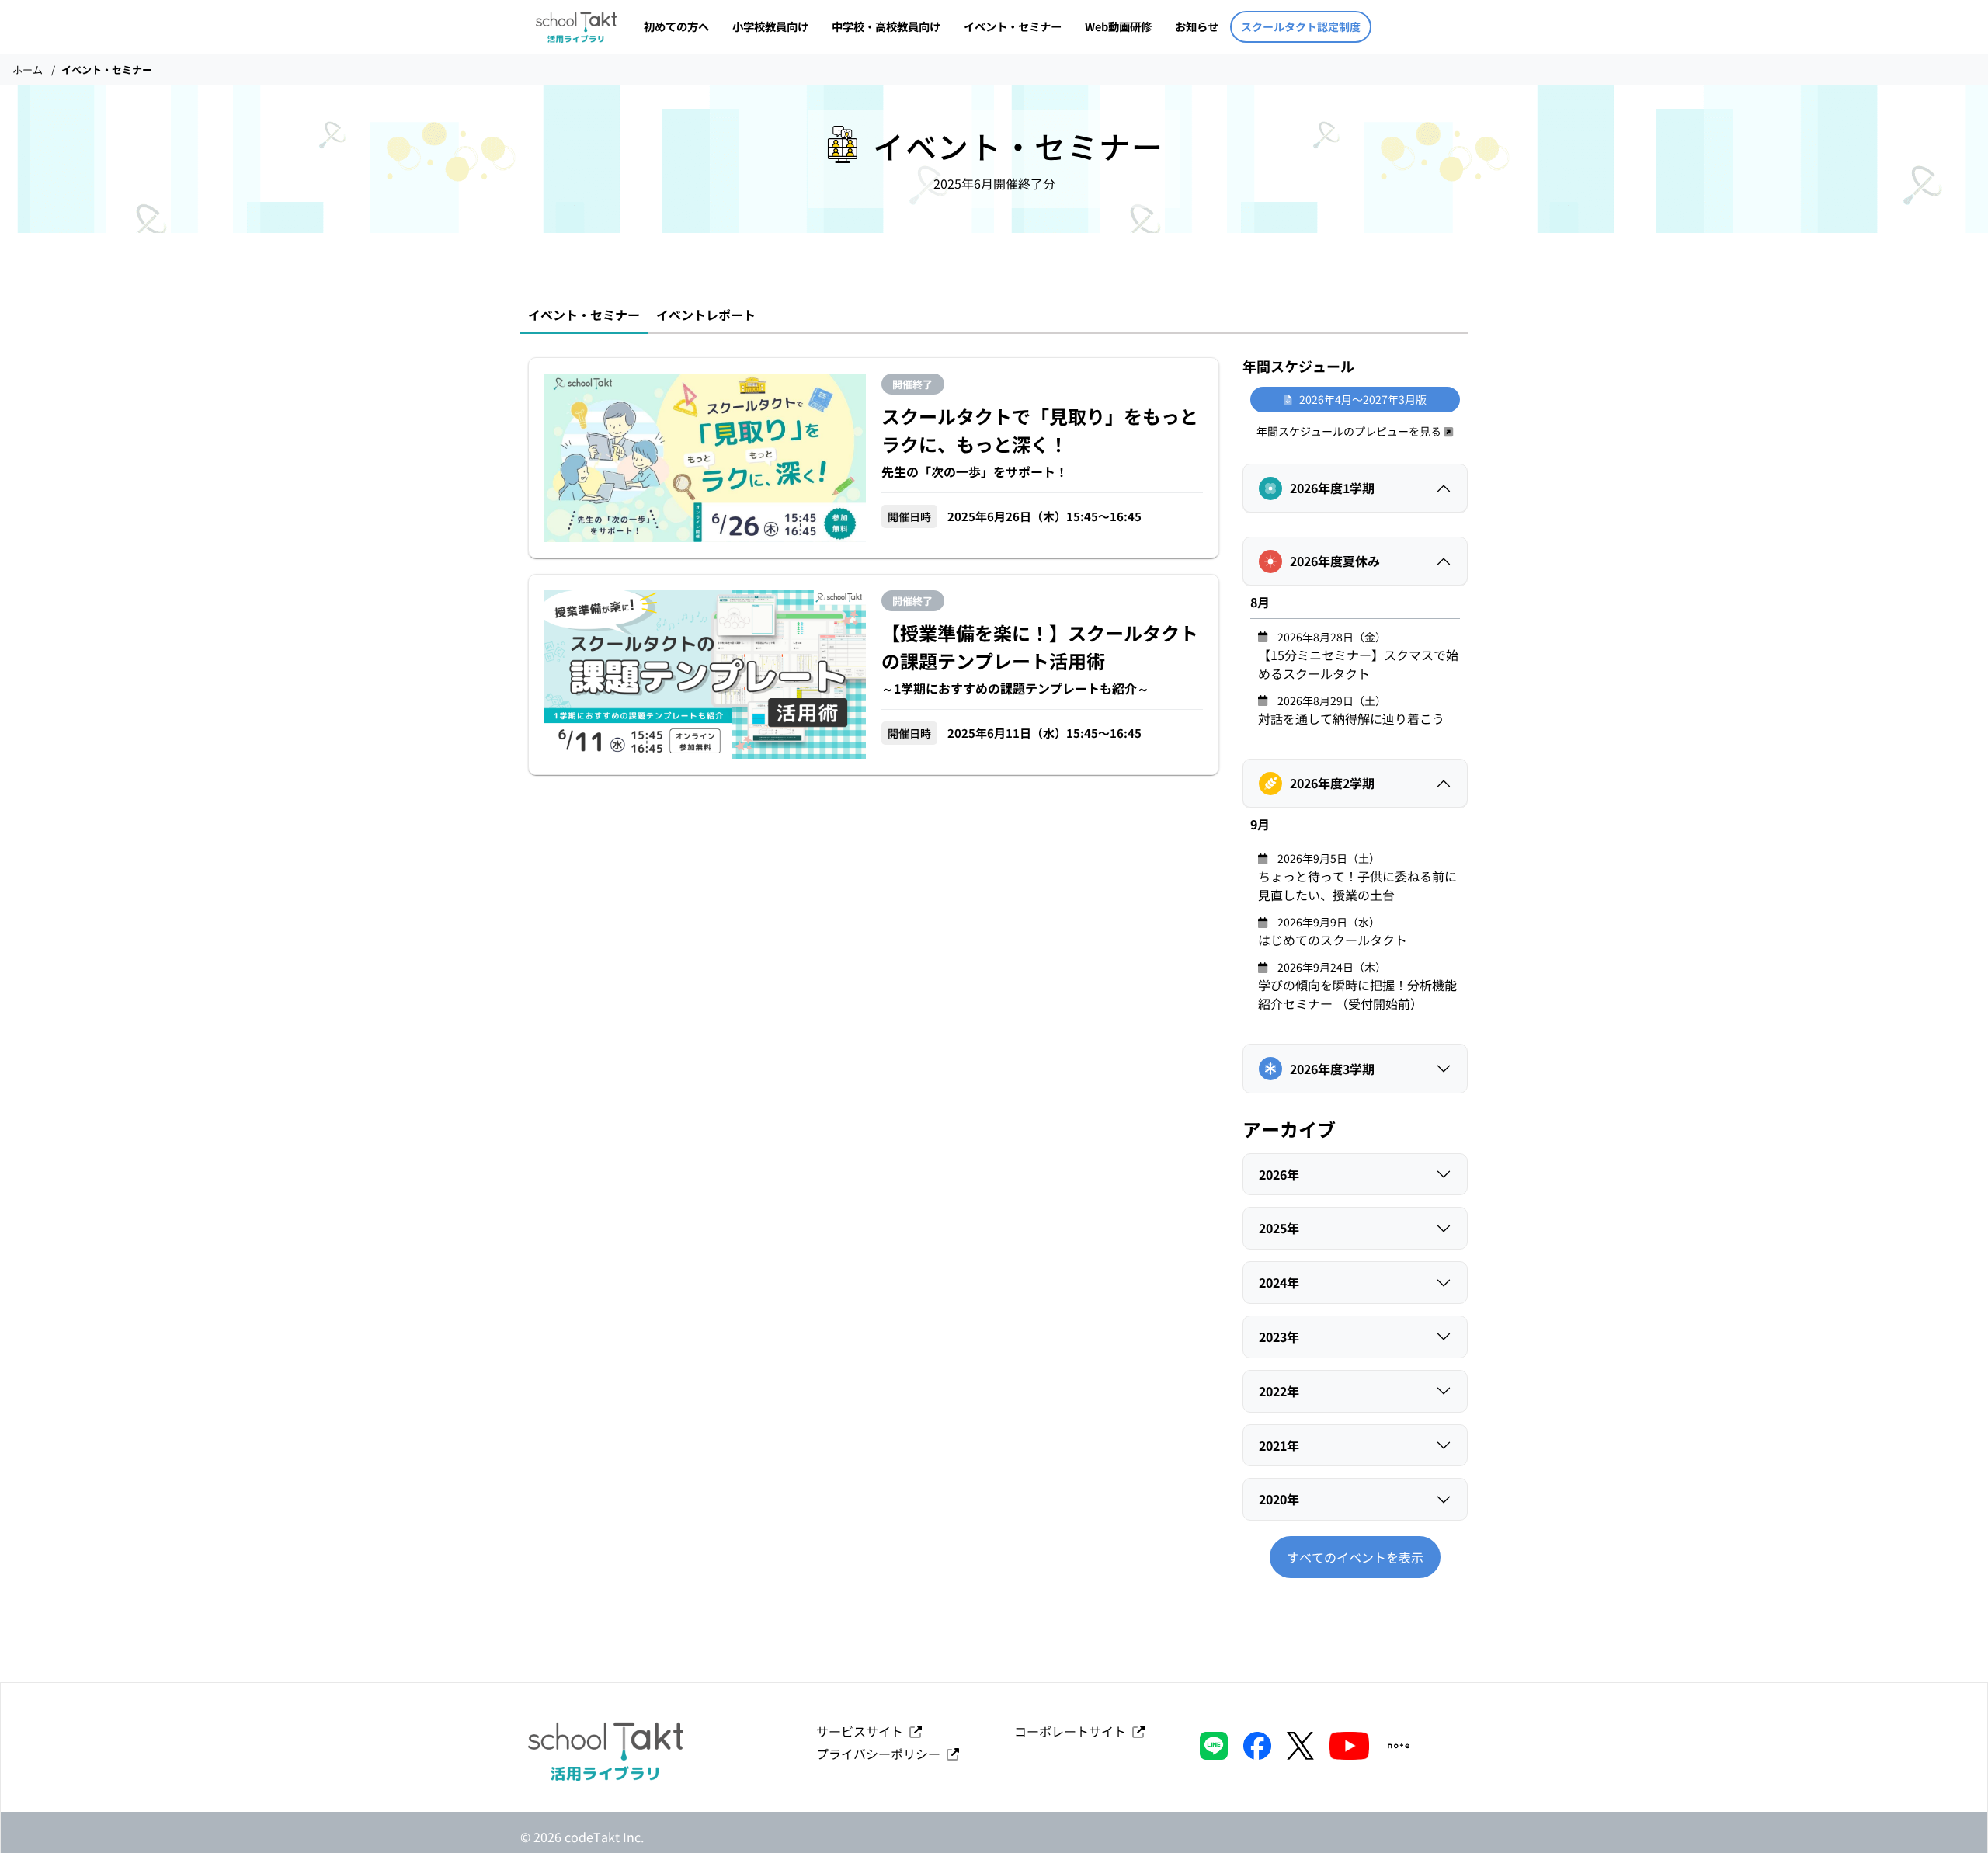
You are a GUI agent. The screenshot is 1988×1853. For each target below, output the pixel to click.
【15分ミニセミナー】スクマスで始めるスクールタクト (1358, 656)
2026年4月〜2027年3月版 (1359, 399)
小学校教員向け (770, 26)
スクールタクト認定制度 (1301, 26)
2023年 (1279, 1337)
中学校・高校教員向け (886, 26)
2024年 (1279, 1282)
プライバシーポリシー (881, 1754)
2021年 (1279, 1445)
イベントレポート (706, 315)
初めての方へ (676, 26)
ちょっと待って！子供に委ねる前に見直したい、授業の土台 (1357, 877)
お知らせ (1197, 26)
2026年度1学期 (1332, 488)
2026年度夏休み (1335, 561)
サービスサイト (863, 1731)
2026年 (1279, 1174)
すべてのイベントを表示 (1355, 1557)
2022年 (1279, 1391)
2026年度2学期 (1332, 783)
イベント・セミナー (1013, 26)
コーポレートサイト (1073, 1731)
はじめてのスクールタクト (1333, 932)
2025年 (1279, 1228)
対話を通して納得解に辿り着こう (1351, 710)
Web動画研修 (1118, 26)
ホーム (28, 70)
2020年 (1279, 1499)
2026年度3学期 (1332, 1069)
